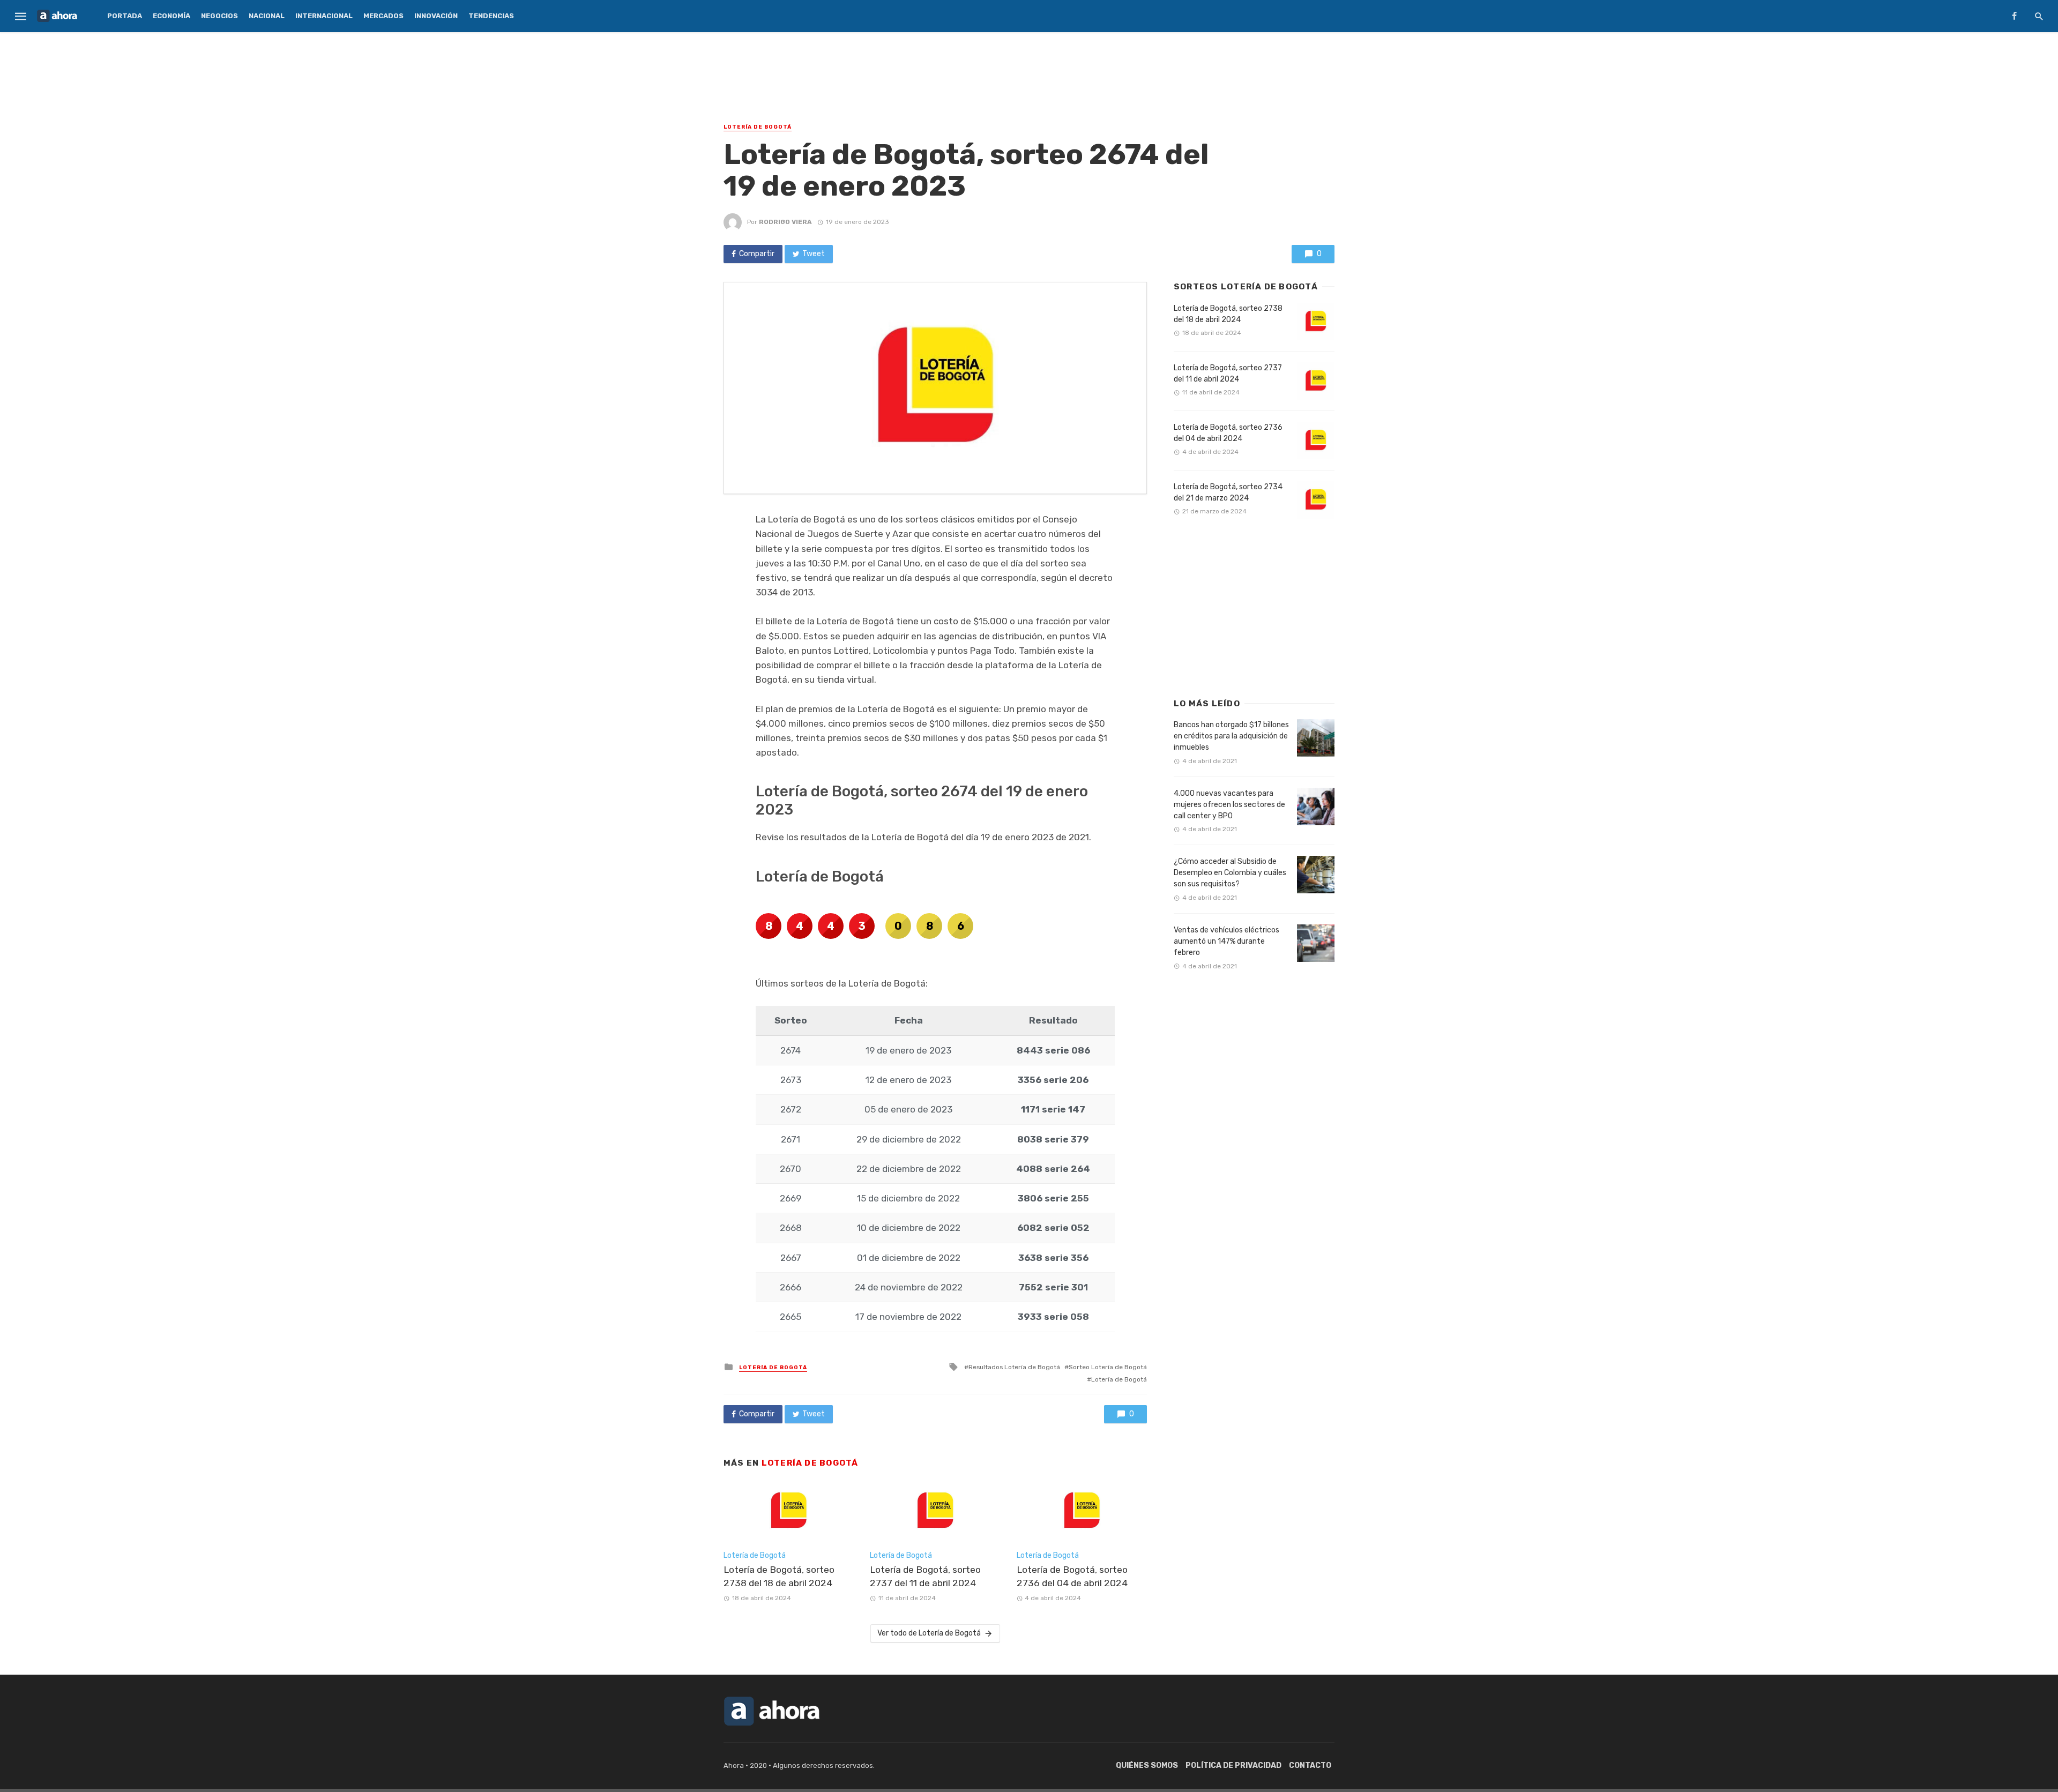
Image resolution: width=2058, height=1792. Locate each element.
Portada (125, 16)
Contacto (1310, 1765)
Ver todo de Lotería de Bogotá (929, 1633)
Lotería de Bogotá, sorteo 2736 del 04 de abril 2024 (1072, 1576)
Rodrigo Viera (785, 222)
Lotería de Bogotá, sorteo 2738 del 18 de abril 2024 (779, 1576)
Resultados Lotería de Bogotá (1014, 1367)
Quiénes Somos (1147, 1765)
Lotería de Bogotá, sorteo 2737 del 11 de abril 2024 (925, 1576)
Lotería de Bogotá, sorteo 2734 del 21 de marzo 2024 (1228, 492)
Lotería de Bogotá (758, 127)
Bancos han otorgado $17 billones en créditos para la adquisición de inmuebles (1231, 736)
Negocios (219, 16)
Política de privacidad (1233, 1765)
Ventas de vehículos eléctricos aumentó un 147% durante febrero (1226, 941)
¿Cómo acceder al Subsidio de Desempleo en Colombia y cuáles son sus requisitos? (1230, 873)
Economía (171, 16)
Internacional (324, 16)
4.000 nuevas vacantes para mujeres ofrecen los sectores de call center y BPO (1229, 805)
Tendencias (491, 16)
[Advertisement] (1029, 72)
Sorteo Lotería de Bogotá (1108, 1367)
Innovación (436, 16)
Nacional (267, 16)
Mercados (383, 16)
